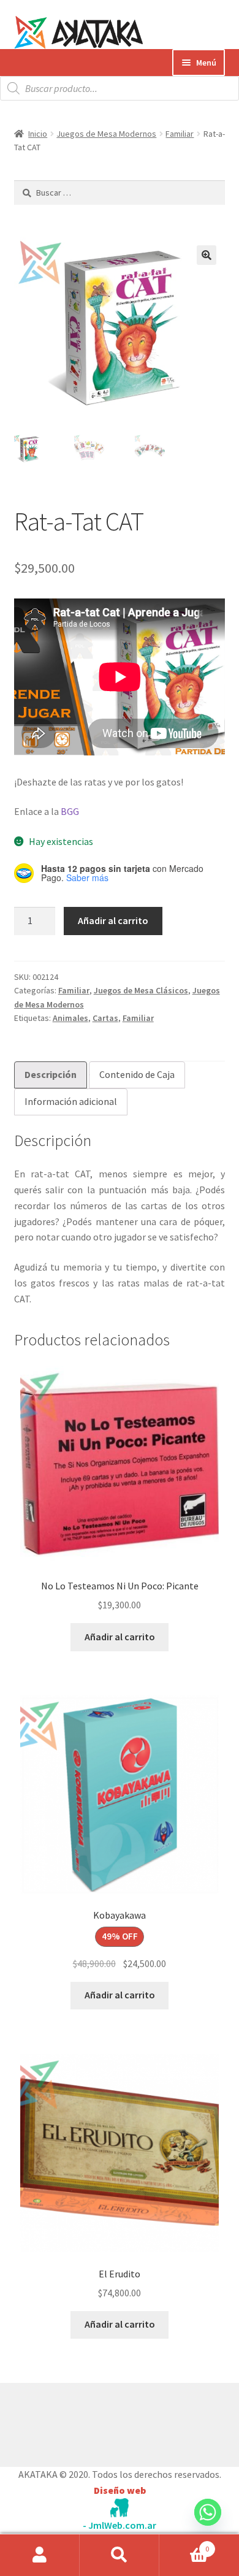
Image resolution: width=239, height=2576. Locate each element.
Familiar (180, 134)
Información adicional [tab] (71, 1101)
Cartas (105, 1018)
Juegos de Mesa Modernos (106, 134)
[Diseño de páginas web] (120, 2508)
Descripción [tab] (51, 1074)
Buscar (120, 2555)
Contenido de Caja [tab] (137, 1074)
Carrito (184, 2544)
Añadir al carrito (113, 920)
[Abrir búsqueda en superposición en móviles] (120, 88)
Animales (70, 1018)
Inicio (38, 134)
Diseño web (120, 2490)
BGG (70, 811)
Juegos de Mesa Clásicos (141, 990)
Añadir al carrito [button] (120, 1637)
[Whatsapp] (208, 2524)
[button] (207, 255)
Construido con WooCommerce (79, 2421)
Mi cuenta (40, 2555)
